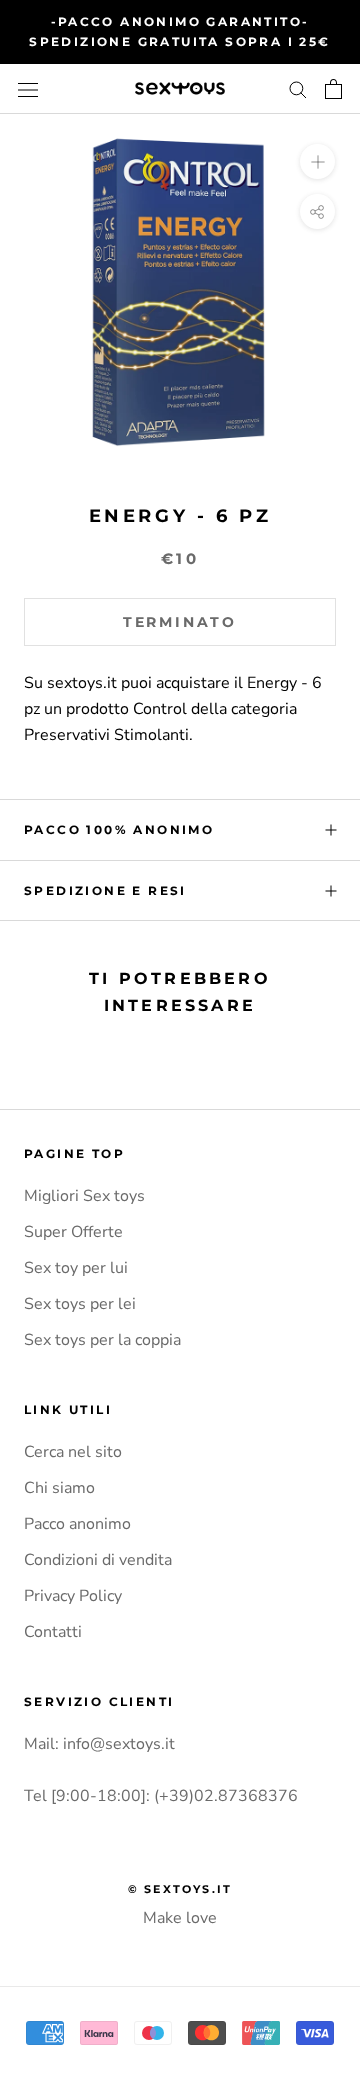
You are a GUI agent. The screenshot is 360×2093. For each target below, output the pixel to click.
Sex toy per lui (76, 1268)
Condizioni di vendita (98, 1560)
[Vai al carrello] (333, 89)
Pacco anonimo (77, 1524)
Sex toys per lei (80, 1304)
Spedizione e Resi (105, 890)
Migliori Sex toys (84, 1196)
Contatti (53, 1632)
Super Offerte (73, 1232)
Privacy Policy (73, 1596)
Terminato (180, 622)
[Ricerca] (298, 89)
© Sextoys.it (180, 1889)
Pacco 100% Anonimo (119, 829)
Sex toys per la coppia (102, 1340)
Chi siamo (59, 1488)
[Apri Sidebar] (28, 89)
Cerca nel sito (73, 1452)
